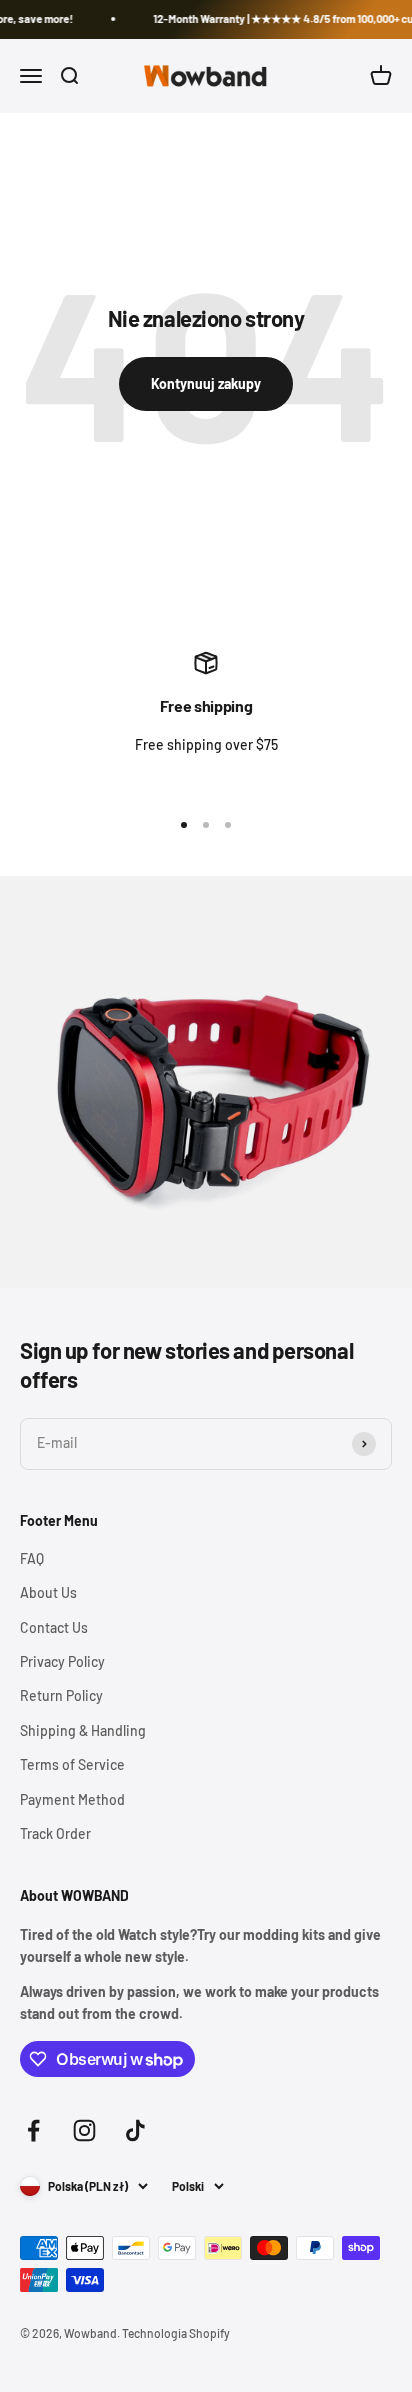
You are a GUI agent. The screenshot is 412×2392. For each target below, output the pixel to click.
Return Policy (61, 1695)
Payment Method (72, 1799)
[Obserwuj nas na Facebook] (33, 2130)
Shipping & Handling (83, 1730)
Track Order (55, 1833)
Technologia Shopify (176, 2333)
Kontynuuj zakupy (206, 383)
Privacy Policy (62, 1661)
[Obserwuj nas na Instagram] (84, 2130)
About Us (48, 1592)
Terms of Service (72, 1764)
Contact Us (54, 1627)
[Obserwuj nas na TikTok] (135, 2130)
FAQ (32, 1558)
